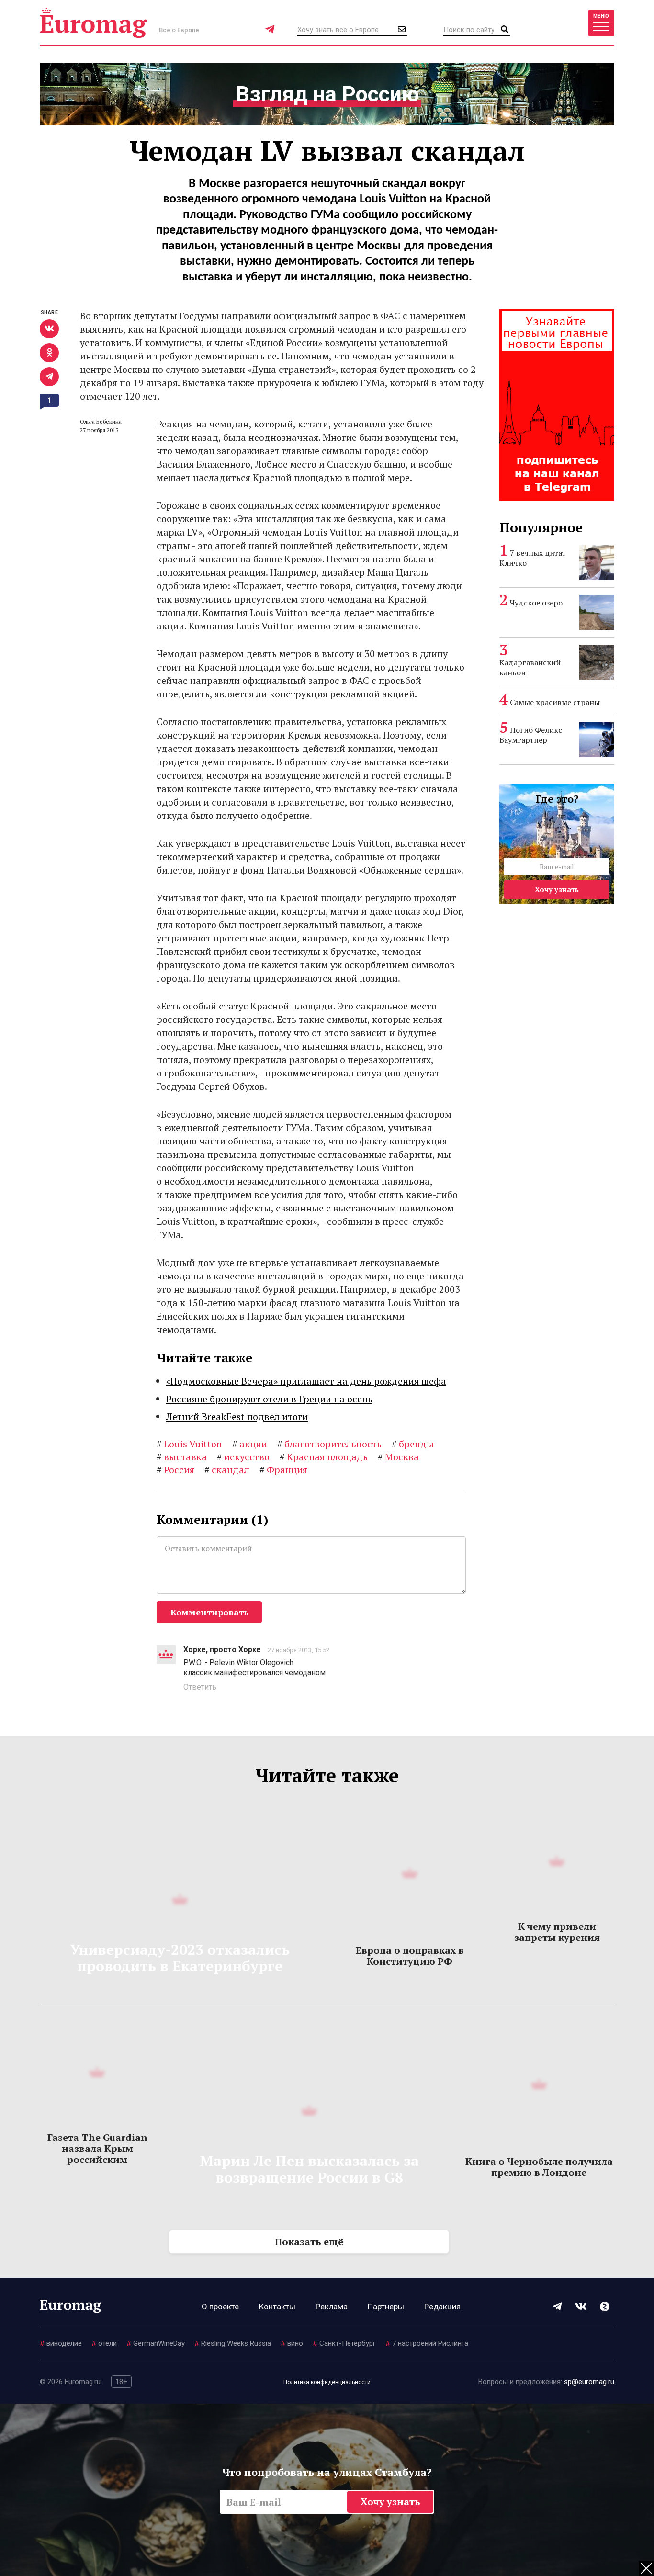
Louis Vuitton (189, 1444)
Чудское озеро (536, 603)
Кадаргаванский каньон (530, 667)
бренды (413, 1444)
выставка (182, 1457)
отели (104, 2343)
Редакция (442, 2307)
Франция (283, 1470)
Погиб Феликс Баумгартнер (531, 735)
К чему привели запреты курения (557, 1932)
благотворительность (329, 1444)
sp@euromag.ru (589, 2382)
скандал (227, 1470)
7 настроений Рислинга (427, 2343)
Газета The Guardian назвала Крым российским (97, 2148)
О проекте (220, 2307)
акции (250, 1444)
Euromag (93, 23)
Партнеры (386, 2307)
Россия (175, 1470)
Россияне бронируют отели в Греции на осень (269, 1399)
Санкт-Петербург (344, 2343)
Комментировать (209, 1612)
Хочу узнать (557, 889)
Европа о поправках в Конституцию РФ (410, 1956)
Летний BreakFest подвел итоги (237, 1417)
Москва (398, 1457)
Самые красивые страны (555, 702)
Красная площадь (324, 1457)
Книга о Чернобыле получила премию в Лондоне (539, 2167)
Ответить (200, 1687)
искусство (243, 1457)
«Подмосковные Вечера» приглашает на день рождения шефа (306, 1381)
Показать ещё (309, 2242)
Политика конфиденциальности (327, 2382)
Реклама (332, 2307)
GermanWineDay (156, 2343)
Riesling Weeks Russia (233, 2343)
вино (292, 2343)
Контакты (277, 2307)
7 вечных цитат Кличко (533, 558)
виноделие (61, 2343)
